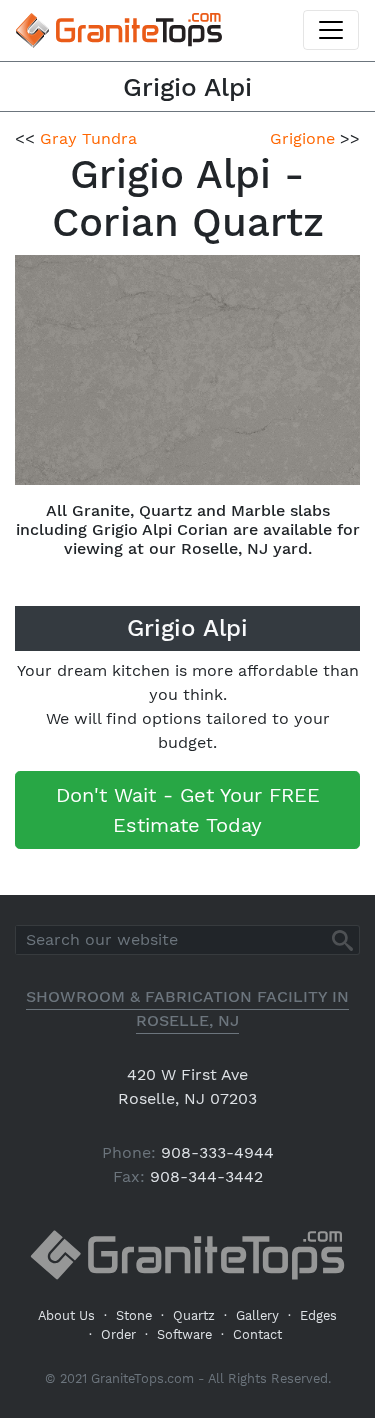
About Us (66, 1315)
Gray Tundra (88, 138)
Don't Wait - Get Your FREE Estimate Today (188, 810)
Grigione (302, 138)
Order (118, 1334)
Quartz (194, 1315)
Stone (134, 1315)
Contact (257, 1334)
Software (184, 1334)
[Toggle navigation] (331, 30)
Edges (318, 1315)
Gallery (257, 1315)
